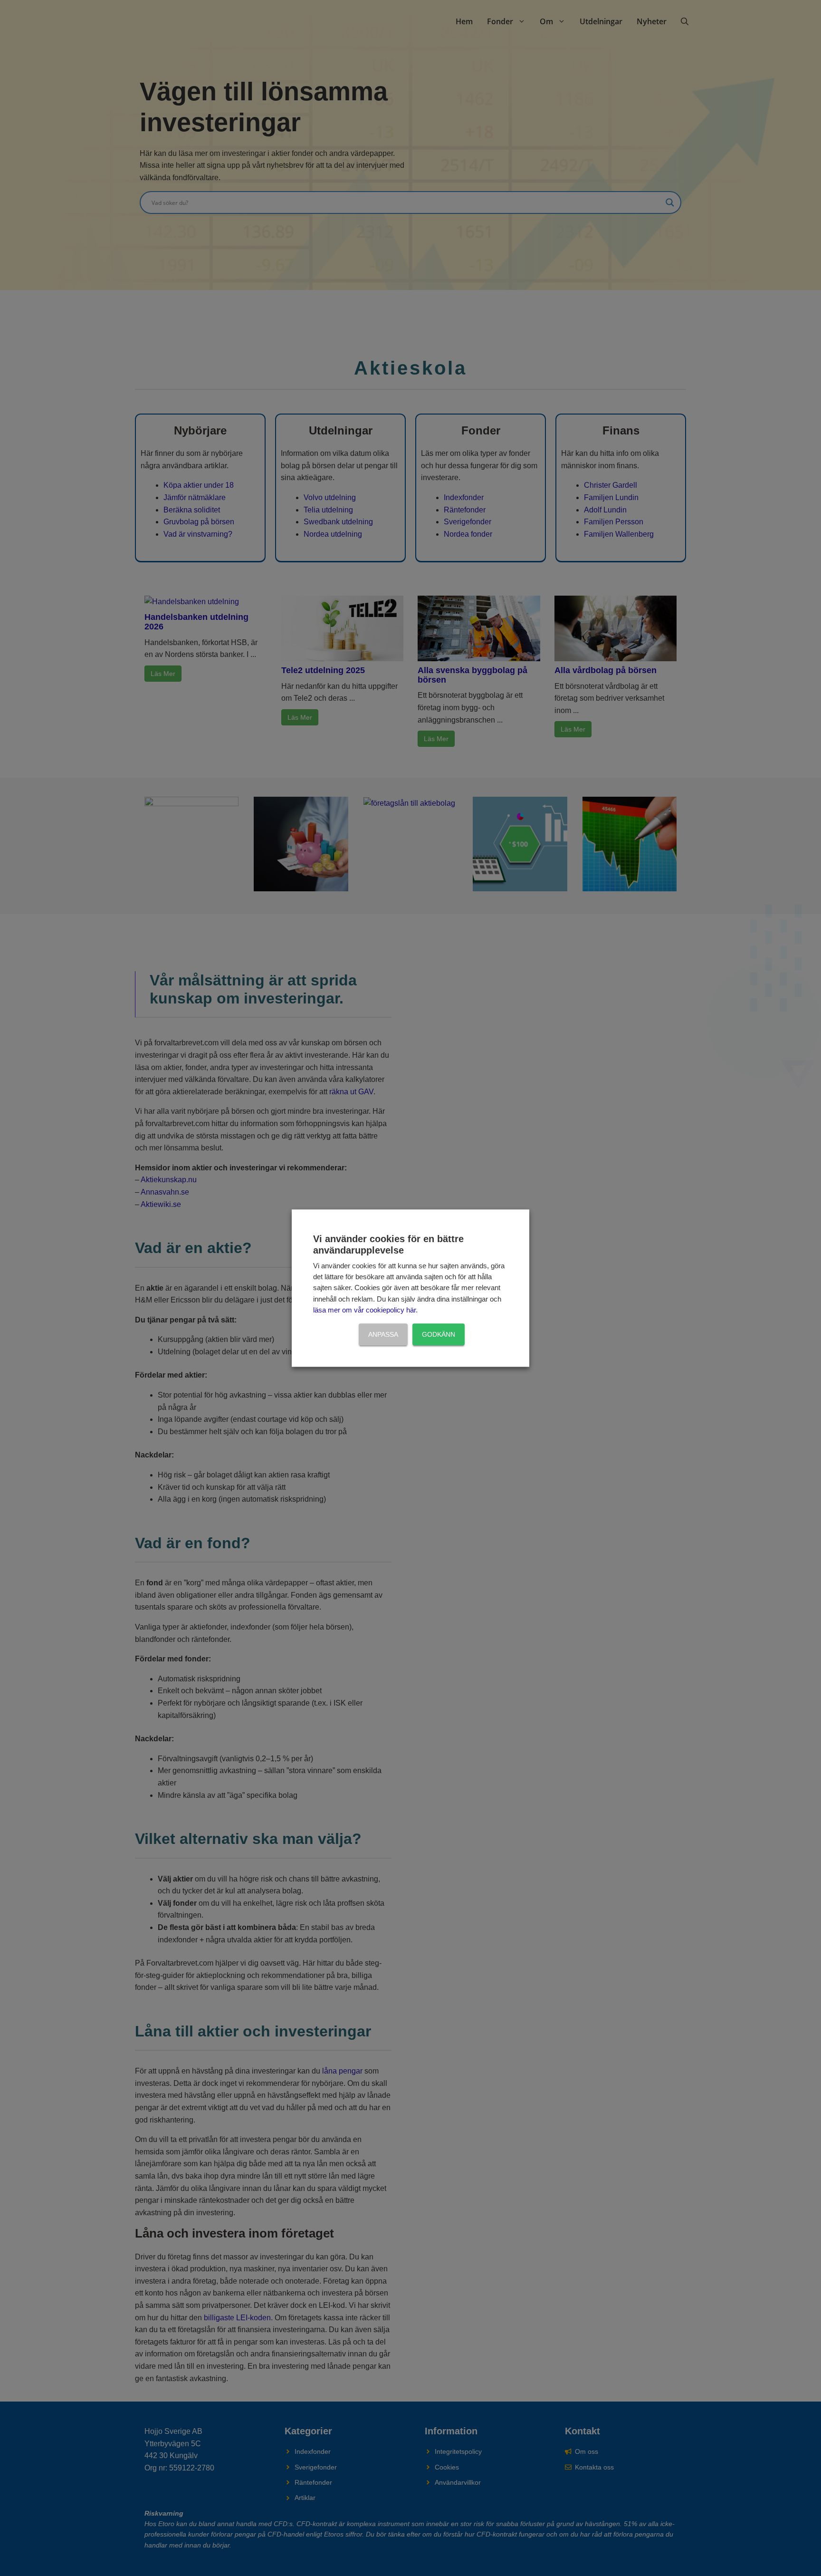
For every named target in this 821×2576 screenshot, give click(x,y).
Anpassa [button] (383, 1334)
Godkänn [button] (439, 1334)
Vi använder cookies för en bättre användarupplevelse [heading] (388, 1245)
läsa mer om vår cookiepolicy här (364, 1311)
